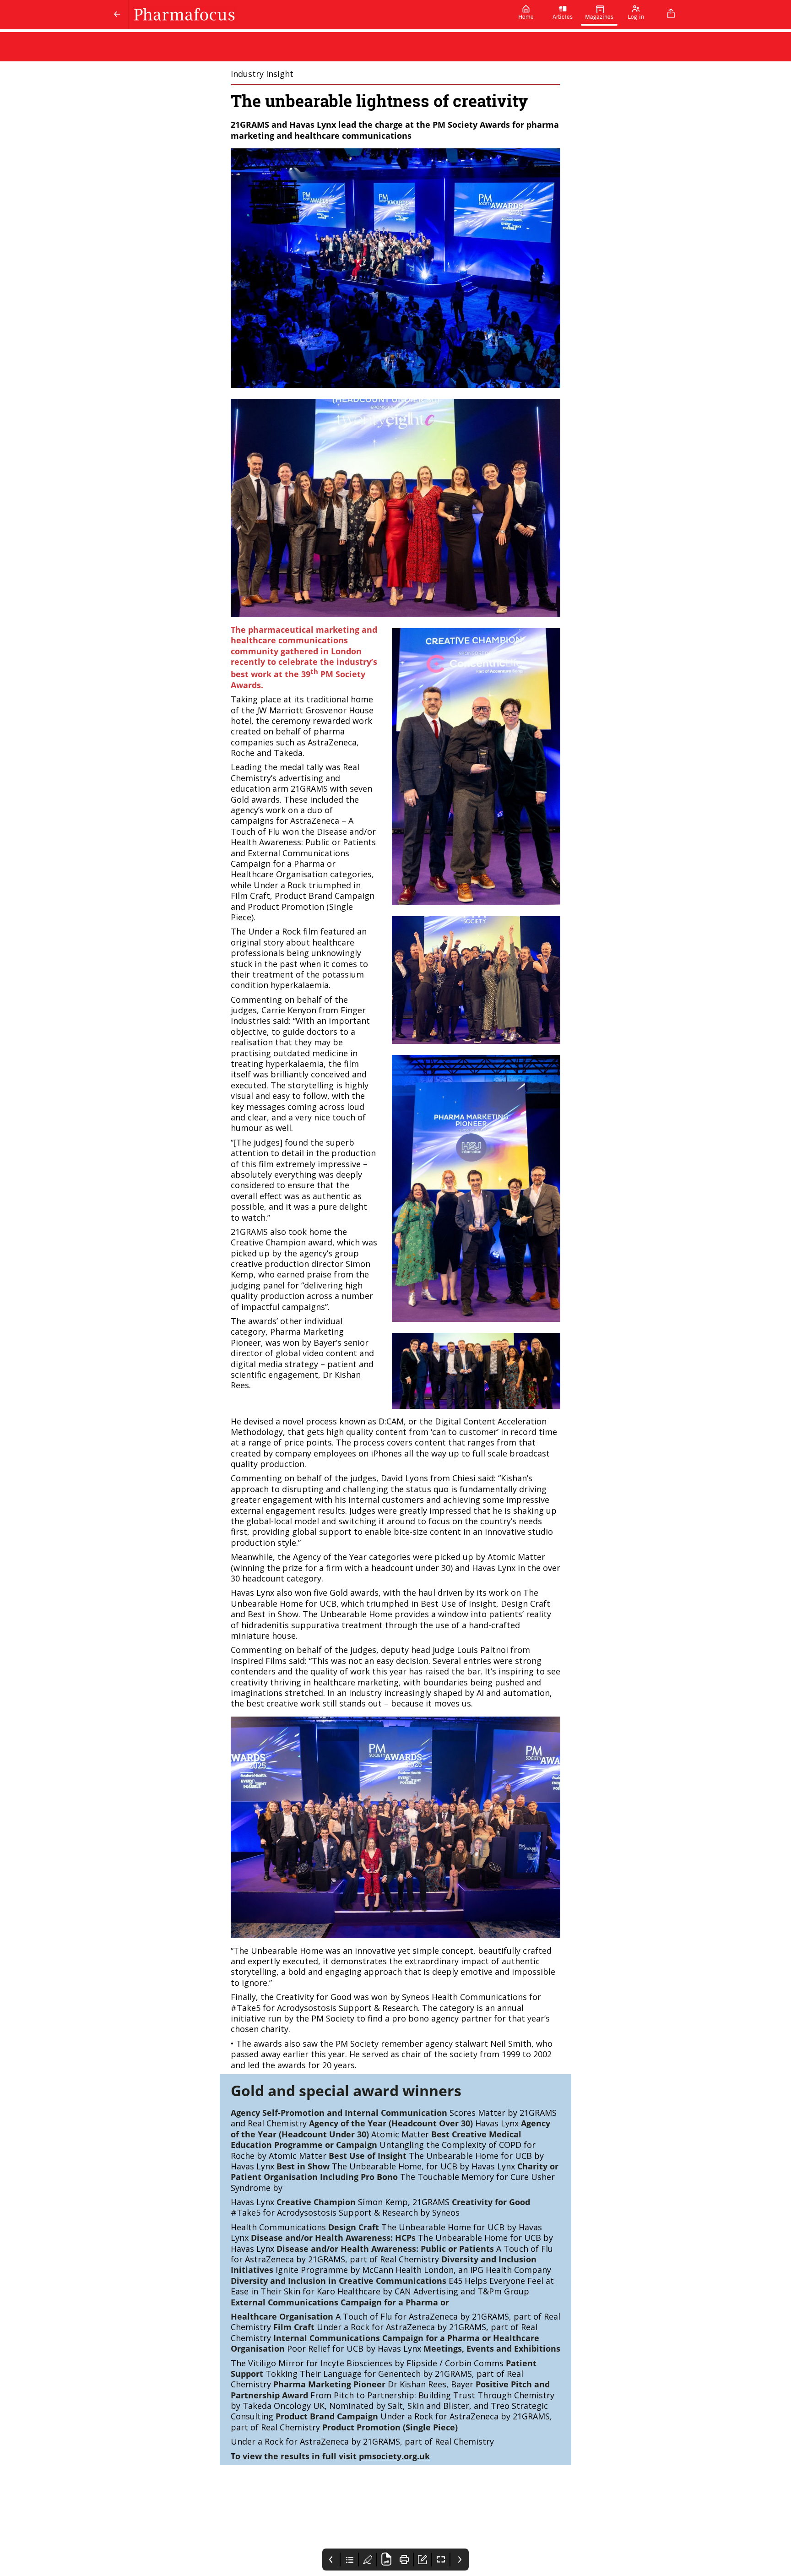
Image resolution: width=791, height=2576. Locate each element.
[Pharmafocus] (318, 15)
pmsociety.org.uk (394, 2456)
